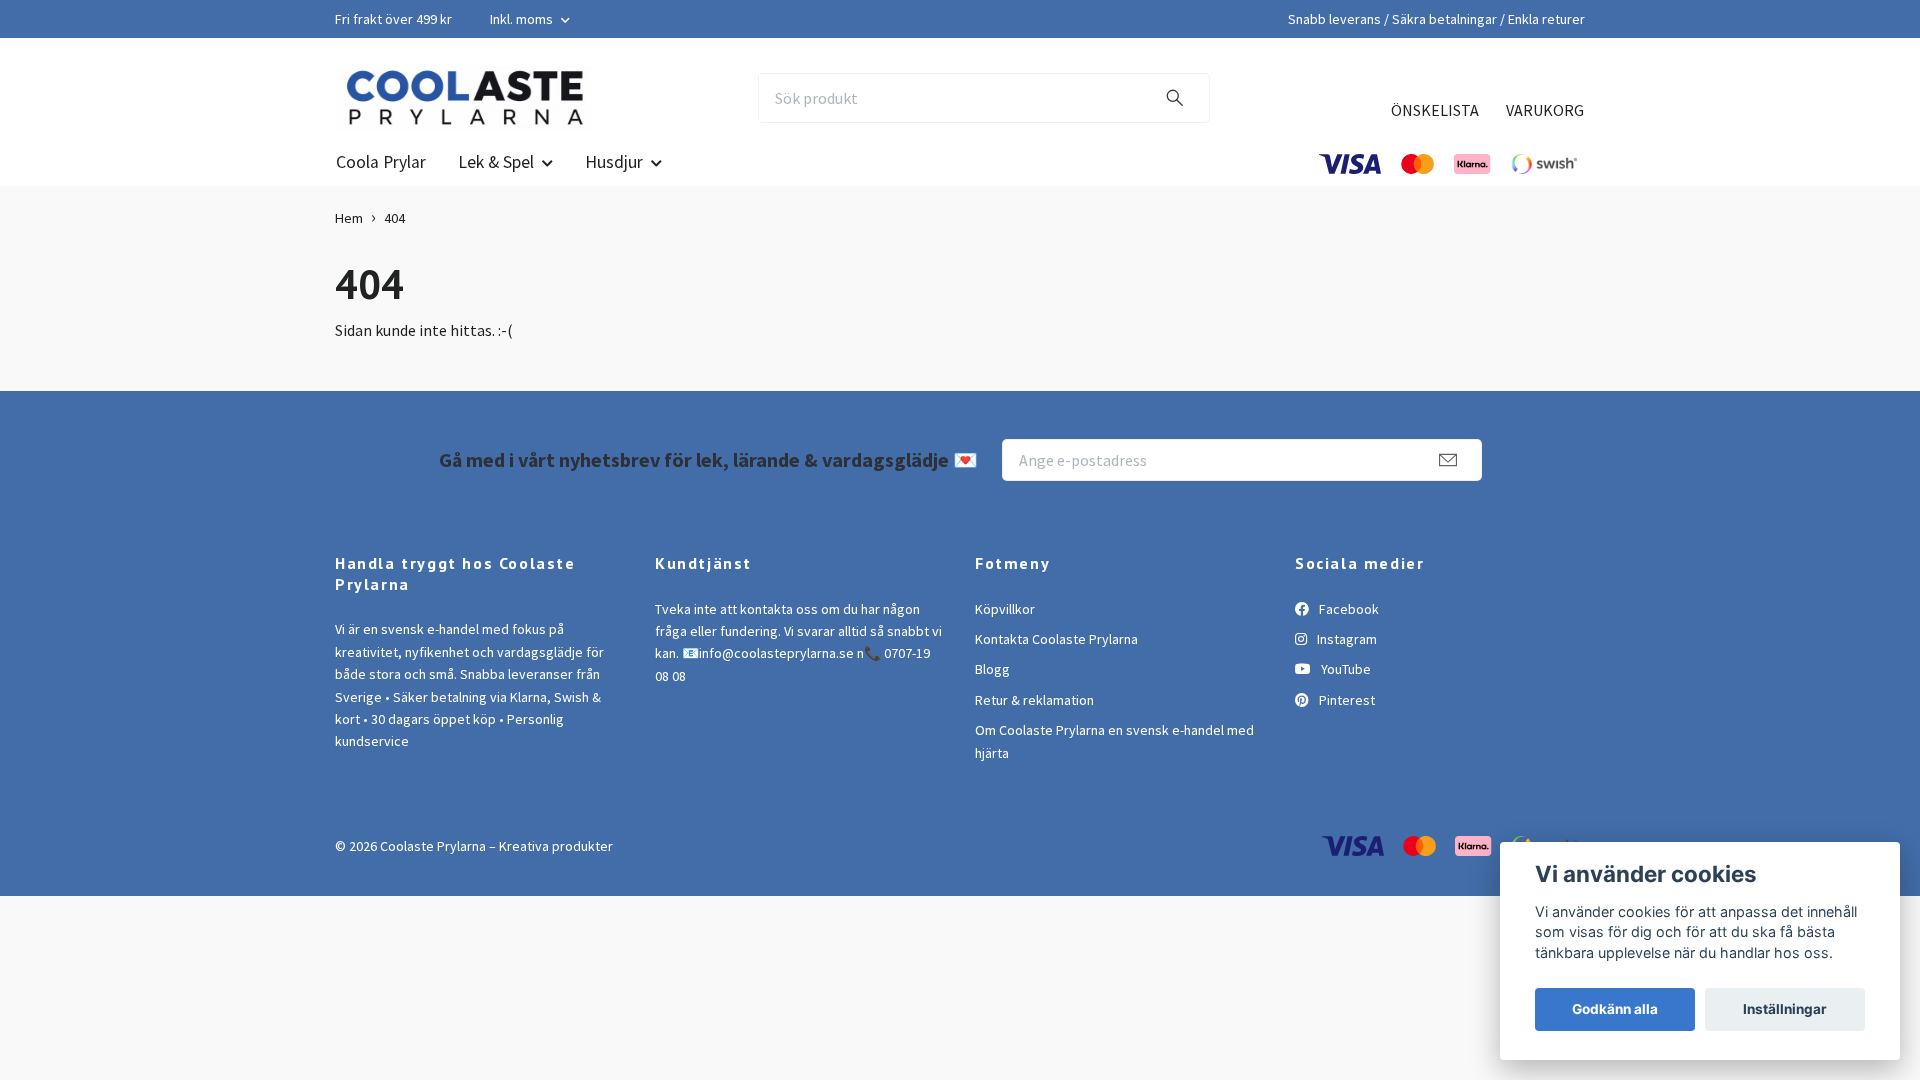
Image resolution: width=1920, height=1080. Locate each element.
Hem (349, 218)
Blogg (992, 669)
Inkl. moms (523, 19)
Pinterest (1345, 700)
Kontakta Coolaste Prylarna (1056, 639)
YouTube (1344, 669)
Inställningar (1785, 1009)
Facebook (1347, 609)
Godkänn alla (1615, 1009)
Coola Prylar (381, 162)
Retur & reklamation (1034, 700)
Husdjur (614, 162)
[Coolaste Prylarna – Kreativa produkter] (464, 98)
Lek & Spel (496, 162)
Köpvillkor (1005, 609)
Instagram (1345, 639)
